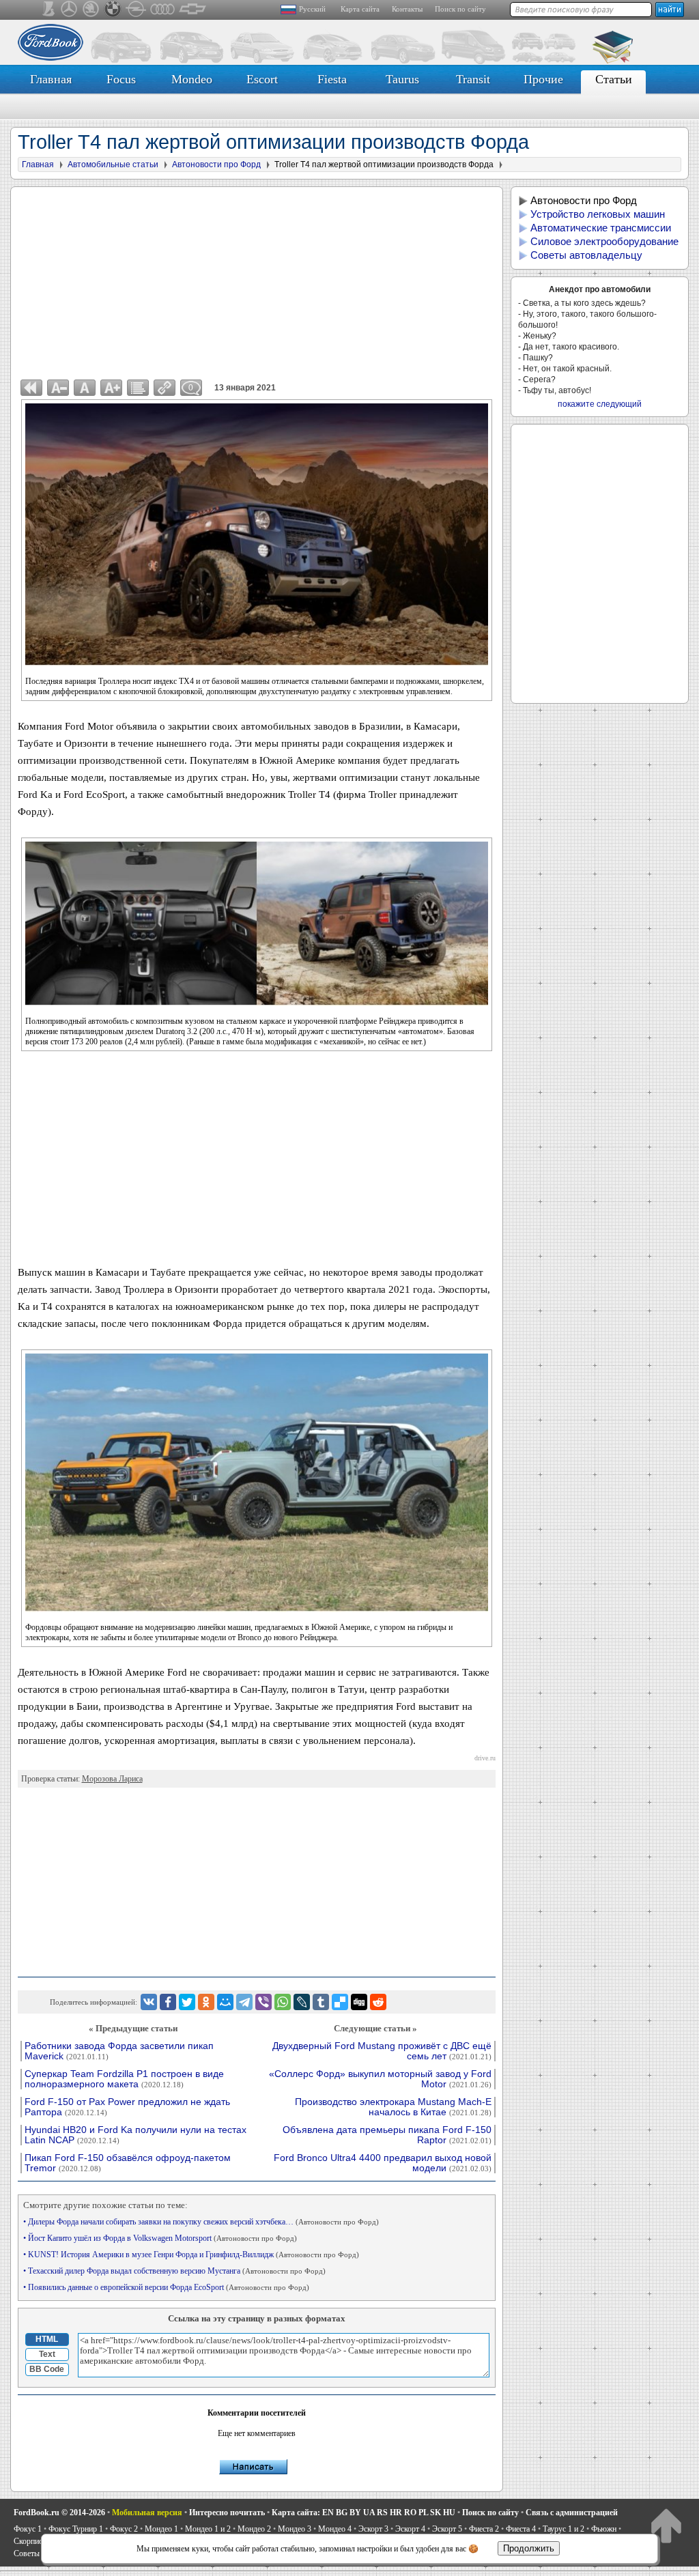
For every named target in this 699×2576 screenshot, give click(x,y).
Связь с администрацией (572, 2513)
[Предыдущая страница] (31, 388)
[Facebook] (168, 2002)
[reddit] (378, 2002)
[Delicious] (340, 2002)
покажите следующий (600, 404)
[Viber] (263, 2002)
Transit (473, 79)
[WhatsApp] (283, 2002)
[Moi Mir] (225, 2002)
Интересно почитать (227, 2513)
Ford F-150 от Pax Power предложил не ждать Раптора (127, 2107)
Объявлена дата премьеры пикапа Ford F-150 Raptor (387, 2135)
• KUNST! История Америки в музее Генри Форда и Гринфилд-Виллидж (191, 2255)
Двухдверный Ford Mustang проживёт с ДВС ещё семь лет (382, 2051)
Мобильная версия (147, 2513)
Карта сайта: (296, 2513)
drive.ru (485, 1758)
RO (410, 2513)
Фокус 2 (124, 2529)
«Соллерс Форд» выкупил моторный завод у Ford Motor (380, 2079)
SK (436, 2513)
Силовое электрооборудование (604, 241)
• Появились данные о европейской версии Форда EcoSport (166, 2287)
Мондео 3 (295, 2529)
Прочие (543, 79)
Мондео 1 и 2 (208, 2529)
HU (449, 2513)
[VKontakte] (149, 2002)
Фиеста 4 (521, 2529)
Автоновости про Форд (584, 200)
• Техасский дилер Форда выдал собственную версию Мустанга (174, 2271)
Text (47, 2354)
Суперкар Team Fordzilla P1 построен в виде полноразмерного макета (124, 2079)
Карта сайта (360, 9)
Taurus (402, 79)
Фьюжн (604, 2529)
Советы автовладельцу (586, 255)
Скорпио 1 (31, 2541)
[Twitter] (187, 2002)
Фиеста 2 (484, 2529)
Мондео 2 (254, 2529)
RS (382, 2513)
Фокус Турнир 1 (76, 2529)
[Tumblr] (321, 2002)
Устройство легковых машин (598, 214)
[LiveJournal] (302, 2002)
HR (396, 2513)
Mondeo (192, 79)
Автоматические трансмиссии (601, 228)
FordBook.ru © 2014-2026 (59, 2513)
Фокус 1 (28, 2529)
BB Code (47, 2369)
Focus (121, 79)
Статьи (614, 79)
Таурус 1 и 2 (564, 2529)
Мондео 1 (161, 2529)
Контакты (407, 9)
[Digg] (359, 2002)
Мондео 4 (335, 2529)
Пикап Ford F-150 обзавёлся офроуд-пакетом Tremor (128, 2163)
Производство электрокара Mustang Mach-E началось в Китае (393, 2107)
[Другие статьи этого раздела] (138, 388)
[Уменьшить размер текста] (58, 388)
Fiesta (332, 79)
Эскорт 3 (373, 2529)
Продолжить (529, 2548)
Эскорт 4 (410, 2529)
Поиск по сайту (460, 9)
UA (369, 2513)
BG (342, 2513)
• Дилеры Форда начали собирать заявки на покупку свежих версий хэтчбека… (201, 2222)
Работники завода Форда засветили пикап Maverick (119, 2051)
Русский (312, 9)
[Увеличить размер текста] (111, 388)
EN (328, 2513)
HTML (47, 2339)
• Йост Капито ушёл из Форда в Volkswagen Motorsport (160, 2238)
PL (423, 2513)
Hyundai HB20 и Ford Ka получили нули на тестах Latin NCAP (135, 2135)
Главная (51, 79)
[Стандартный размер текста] (85, 388)
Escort (262, 79)
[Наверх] (666, 2525)
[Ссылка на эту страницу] (165, 388)
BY (355, 2513)
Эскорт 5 (447, 2529)
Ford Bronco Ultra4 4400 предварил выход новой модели (383, 2163)
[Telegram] (244, 2002)
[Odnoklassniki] (206, 2002)
